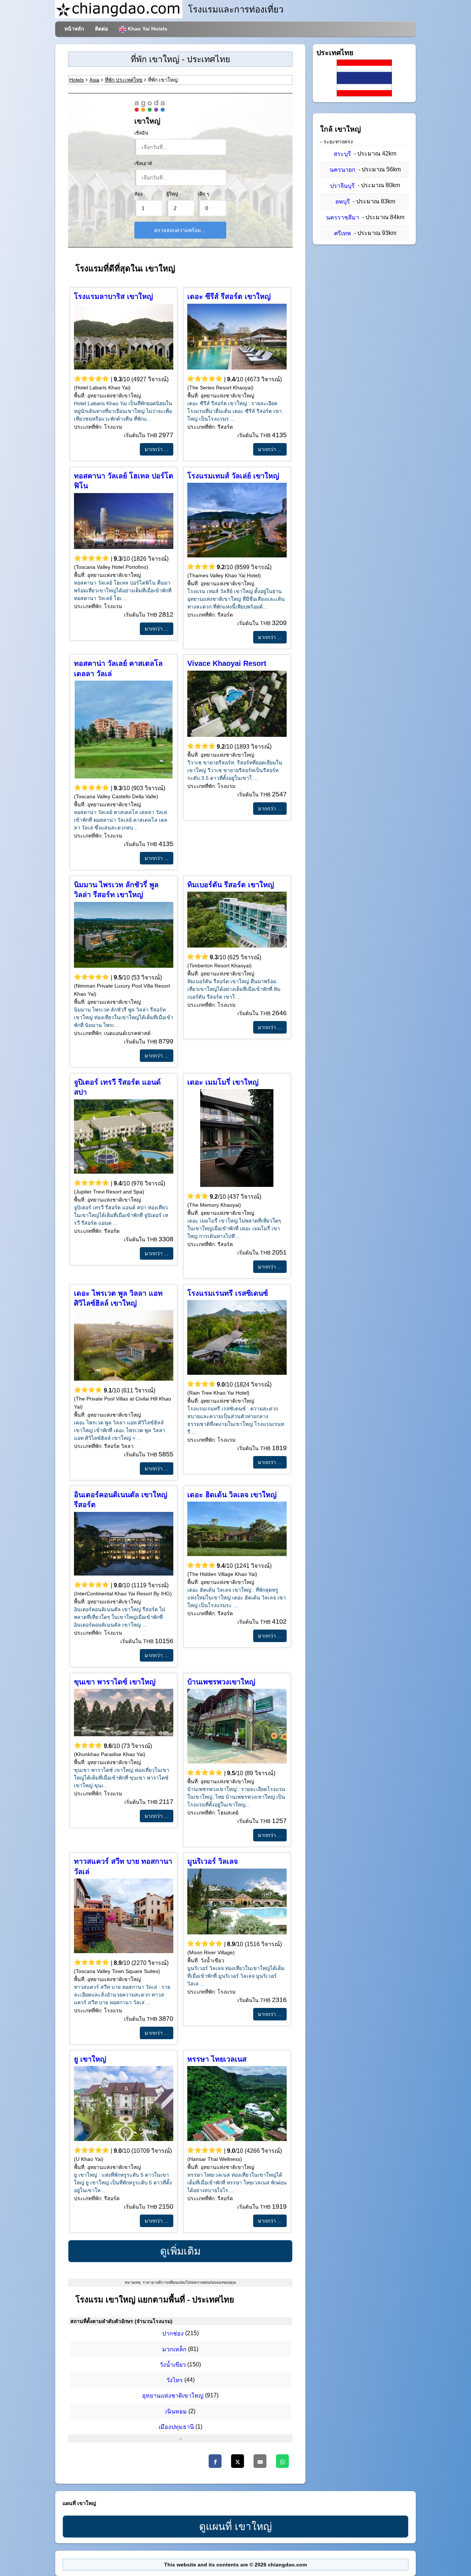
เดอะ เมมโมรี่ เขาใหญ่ (223, 1082)
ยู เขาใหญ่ (90, 2059)
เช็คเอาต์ (143, 164)
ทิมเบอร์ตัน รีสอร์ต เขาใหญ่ (231, 885)
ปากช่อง (173, 2334)
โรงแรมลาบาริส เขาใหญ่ (114, 296)
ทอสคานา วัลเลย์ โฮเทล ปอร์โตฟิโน (124, 481)
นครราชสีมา (343, 217)
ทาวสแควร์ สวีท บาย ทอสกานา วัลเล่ (123, 1866)
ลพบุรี (343, 202)
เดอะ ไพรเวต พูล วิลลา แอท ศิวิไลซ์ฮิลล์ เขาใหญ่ (118, 1298)
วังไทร (175, 2380)
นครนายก (343, 170)
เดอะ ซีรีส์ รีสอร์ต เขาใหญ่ (229, 296)
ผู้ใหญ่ (172, 194)
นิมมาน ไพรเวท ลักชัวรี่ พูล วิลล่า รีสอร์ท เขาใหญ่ (116, 890)
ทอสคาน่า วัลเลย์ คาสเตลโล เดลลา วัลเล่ (118, 668)
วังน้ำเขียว (173, 2365)
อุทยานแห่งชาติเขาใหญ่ (173, 2396)
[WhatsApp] (282, 2461)
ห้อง (138, 194)
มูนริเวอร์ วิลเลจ (213, 1861)
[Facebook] (215, 2461)
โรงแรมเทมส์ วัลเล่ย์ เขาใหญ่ (233, 476)
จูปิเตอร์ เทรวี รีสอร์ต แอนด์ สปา (117, 1087)
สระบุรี (342, 154)
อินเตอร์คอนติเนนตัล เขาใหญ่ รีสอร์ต (121, 1500)
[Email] (260, 2461)
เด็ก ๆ (204, 194)
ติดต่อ (101, 29)
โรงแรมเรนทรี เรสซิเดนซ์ (228, 1293)
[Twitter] (238, 2461)
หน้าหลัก (74, 29)
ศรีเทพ (343, 233)
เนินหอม (176, 2411)
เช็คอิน (141, 133)
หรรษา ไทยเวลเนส (217, 2059)
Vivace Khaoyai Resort (227, 663)
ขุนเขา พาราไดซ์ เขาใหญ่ (115, 1682)
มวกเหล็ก (174, 2349)
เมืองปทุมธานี (176, 2427)
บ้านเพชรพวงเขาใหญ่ (221, 1682)
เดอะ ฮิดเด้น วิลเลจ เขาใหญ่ (232, 1495)
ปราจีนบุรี (342, 186)
